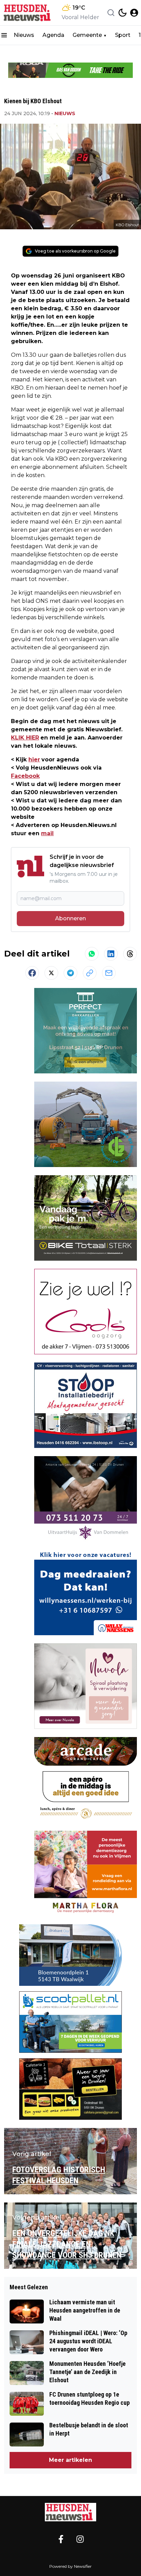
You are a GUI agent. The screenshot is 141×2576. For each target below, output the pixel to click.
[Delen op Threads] (130, 954)
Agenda (53, 35)
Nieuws (24, 35)
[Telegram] (70, 973)
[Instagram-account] (80, 2539)
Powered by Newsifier (70, 2566)
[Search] (111, 13)
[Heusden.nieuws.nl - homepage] (28, 13)
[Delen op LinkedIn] (111, 954)
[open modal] (134, 13)
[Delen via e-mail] (109, 973)
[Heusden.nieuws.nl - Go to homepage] (70, 2512)
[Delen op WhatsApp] (92, 954)
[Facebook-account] (61, 2539)
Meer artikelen (70, 2460)
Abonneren (70, 918)
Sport (123, 35)
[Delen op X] (51, 973)
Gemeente (87, 35)
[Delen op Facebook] (32, 973)
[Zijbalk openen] (4, 35)
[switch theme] (123, 13)
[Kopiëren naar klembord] (90, 973)
